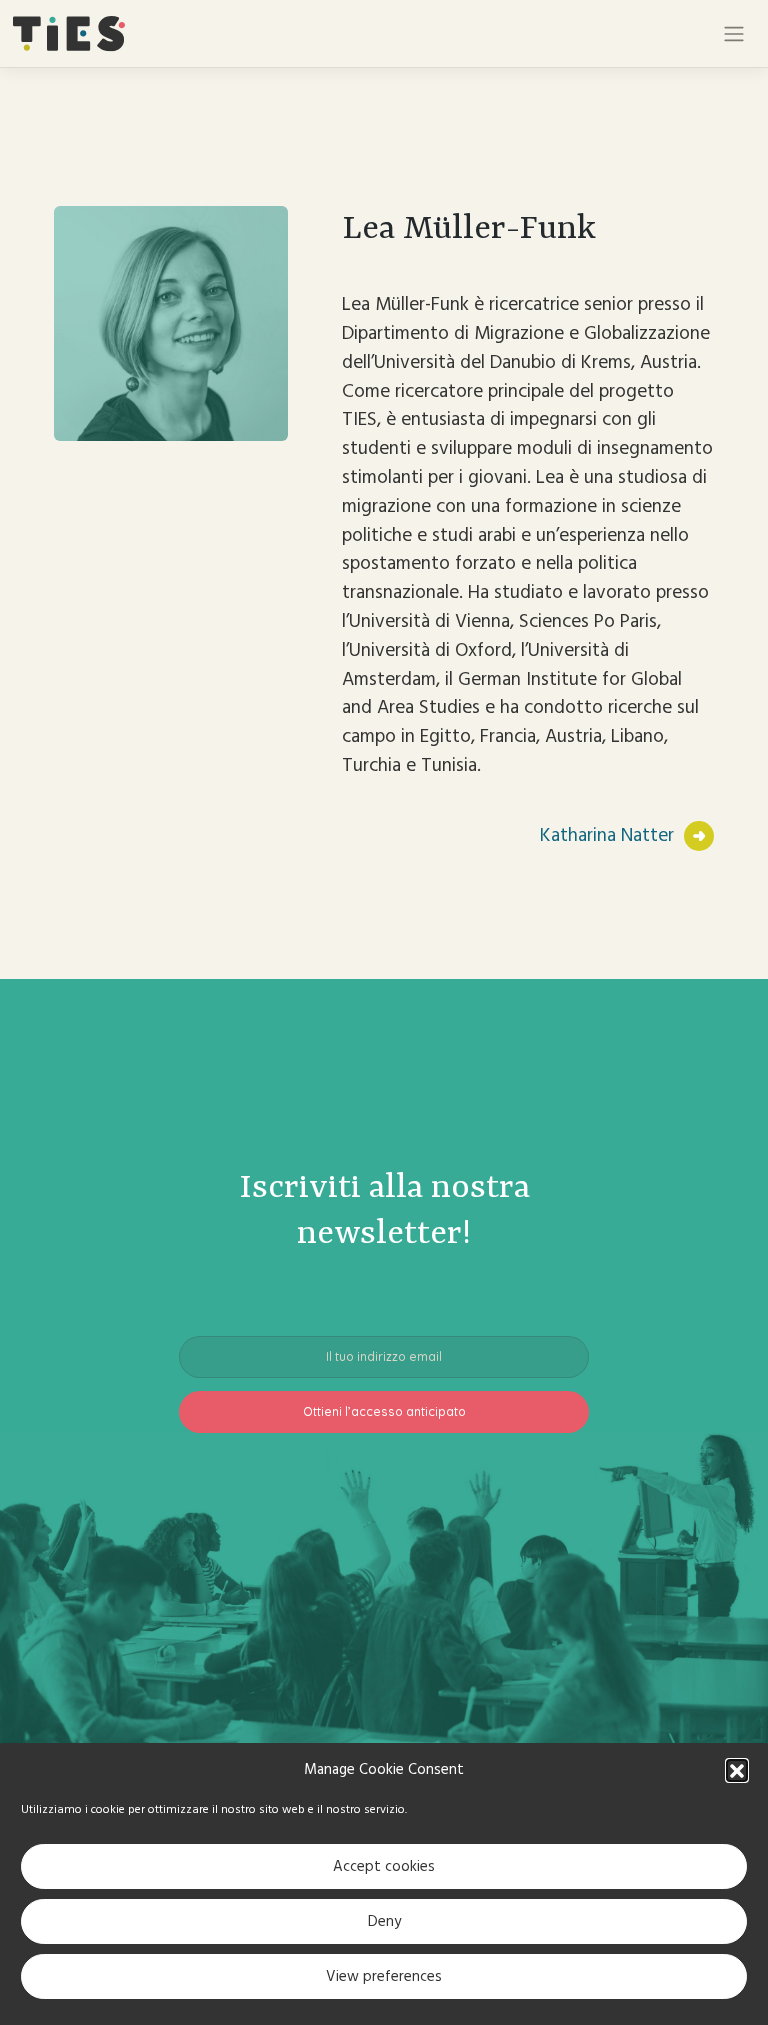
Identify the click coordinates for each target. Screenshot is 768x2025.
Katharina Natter (607, 835)
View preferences (384, 1976)
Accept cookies (384, 1866)
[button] (737, 1770)
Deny (384, 1921)
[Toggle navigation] (733, 34)
